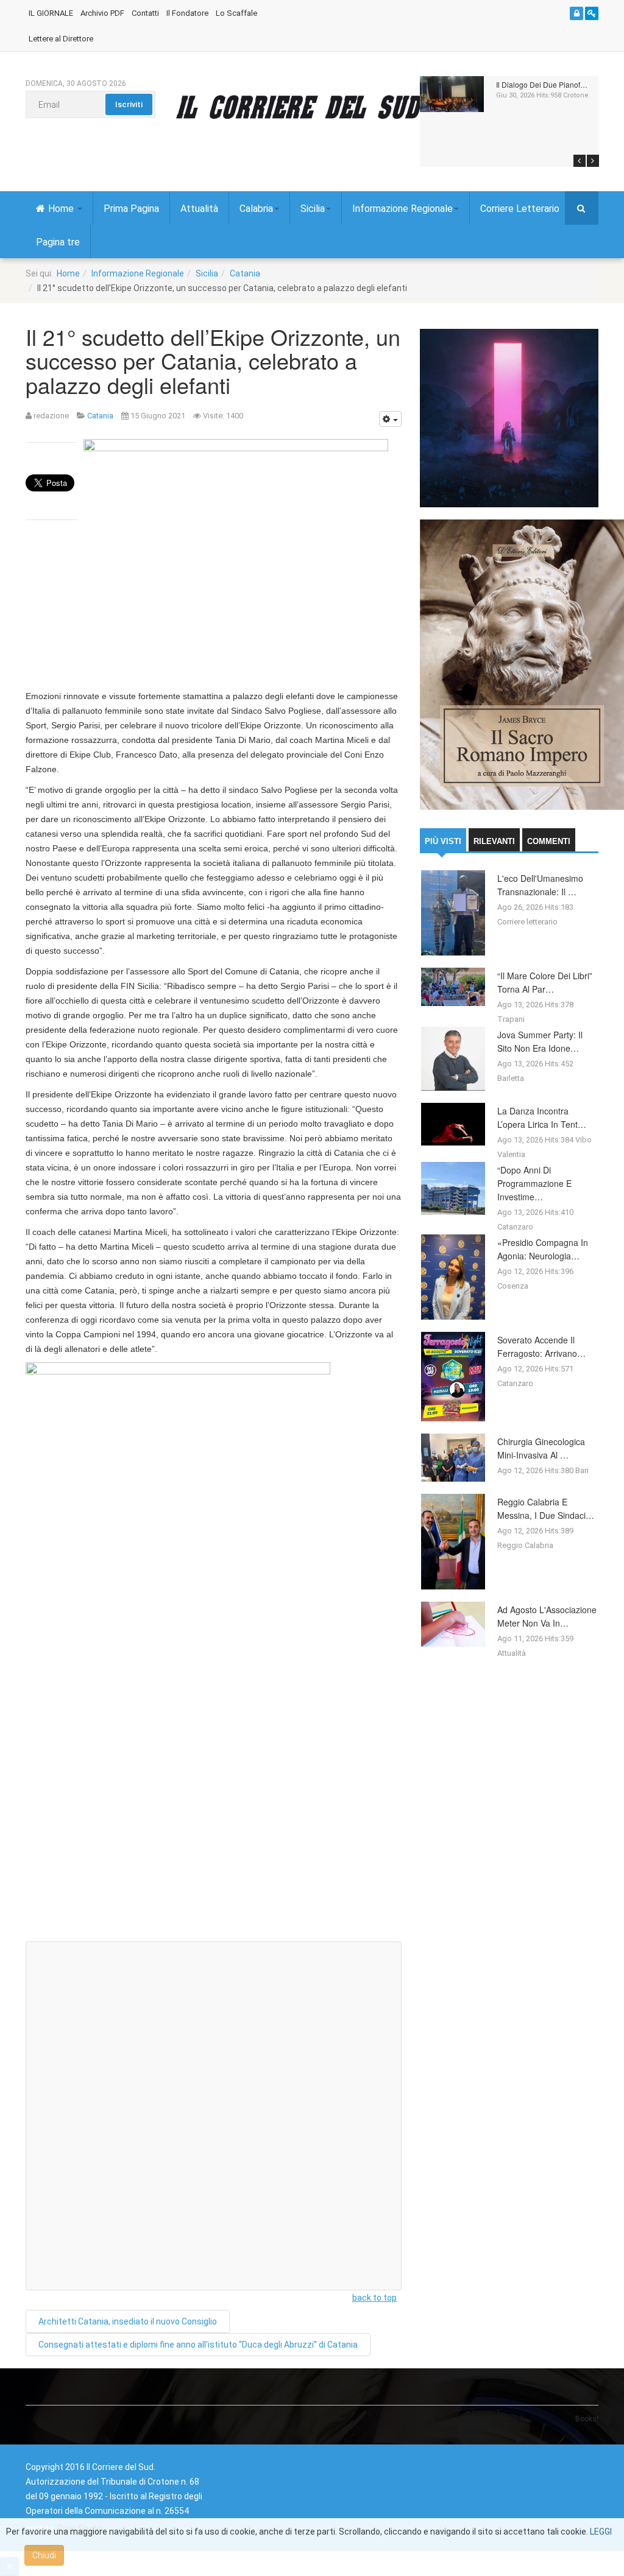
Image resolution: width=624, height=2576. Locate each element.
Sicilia (313, 209)
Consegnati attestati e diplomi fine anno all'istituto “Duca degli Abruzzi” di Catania (198, 2345)
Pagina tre (58, 242)
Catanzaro (515, 1227)
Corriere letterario (527, 922)
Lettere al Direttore (61, 39)
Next (593, 161)
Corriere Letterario (520, 209)
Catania (245, 273)
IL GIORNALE (51, 13)
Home (62, 209)
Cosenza (513, 1286)
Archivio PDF (102, 13)
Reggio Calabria (525, 1545)
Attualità (199, 209)
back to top (374, 2298)
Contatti (145, 13)
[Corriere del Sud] (317, 107)
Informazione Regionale (402, 209)
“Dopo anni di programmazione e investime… (534, 1183)
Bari (582, 1470)
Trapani (511, 1019)
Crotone (576, 95)
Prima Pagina (131, 209)
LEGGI (601, 2532)
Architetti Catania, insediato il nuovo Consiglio (128, 2321)
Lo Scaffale (236, 13)
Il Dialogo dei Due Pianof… (542, 84)
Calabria (256, 209)
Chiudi (44, 2555)
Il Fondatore (187, 13)
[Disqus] (214, 1778)
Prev (580, 161)
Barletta (511, 1078)
